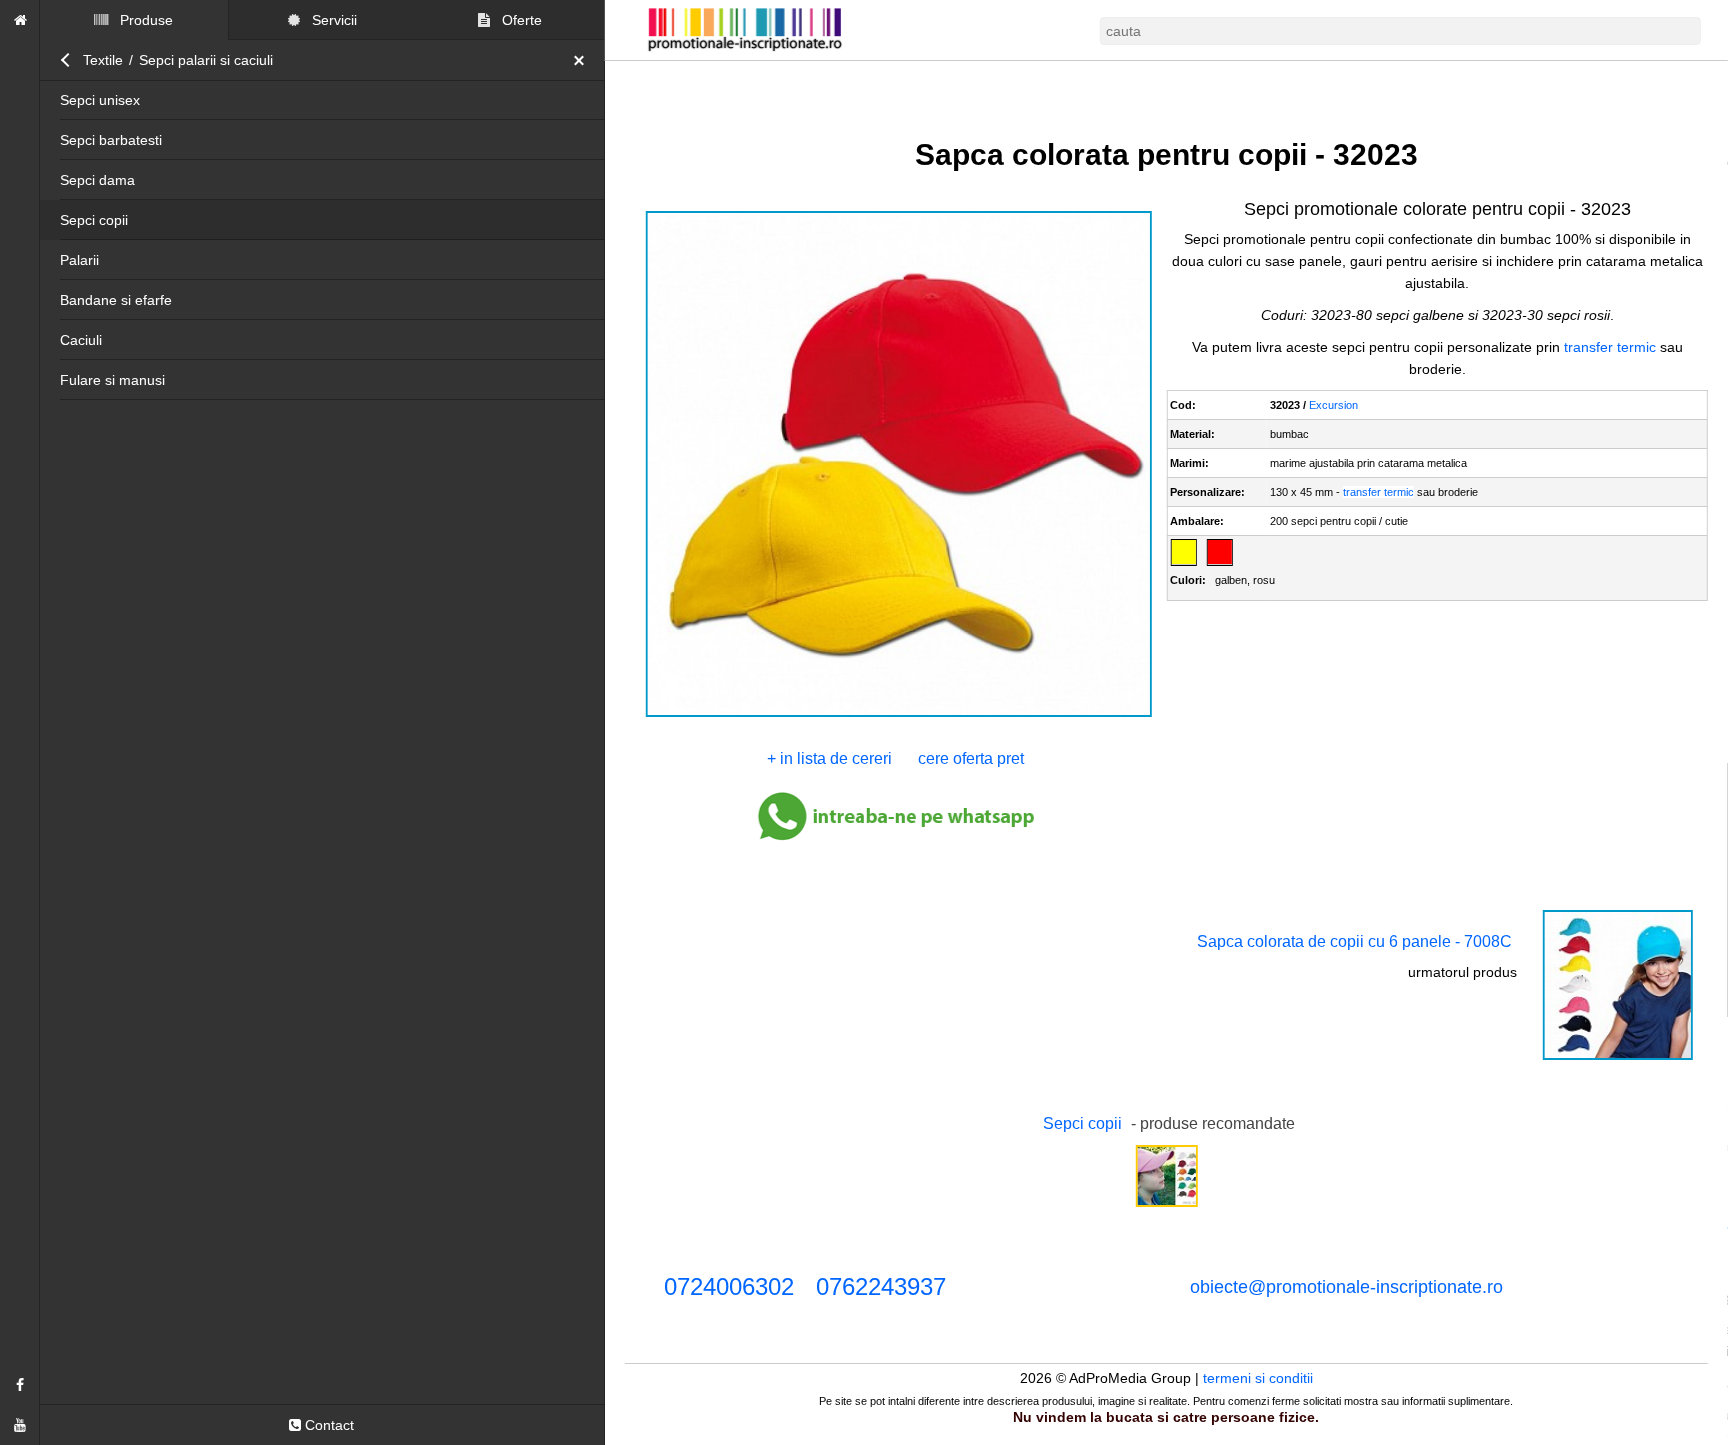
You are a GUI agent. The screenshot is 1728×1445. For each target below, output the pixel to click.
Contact (327, 1425)
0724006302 (729, 1286)
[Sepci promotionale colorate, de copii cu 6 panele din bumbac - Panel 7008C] (1618, 1058)
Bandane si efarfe (116, 300)
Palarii (79, 260)
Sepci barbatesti (111, 140)
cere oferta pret (971, 758)
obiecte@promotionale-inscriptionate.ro (1346, 1287)
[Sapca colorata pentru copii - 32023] (898, 715)
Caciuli (81, 340)
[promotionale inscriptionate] (20, 20)
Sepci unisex (100, 100)
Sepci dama (97, 180)
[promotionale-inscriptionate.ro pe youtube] (20, 1425)
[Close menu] (584, 60)
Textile (103, 60)
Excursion (1333, 405)
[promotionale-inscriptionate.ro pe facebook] (20, 1385)
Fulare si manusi (112, 380)
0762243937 (881, 1286)
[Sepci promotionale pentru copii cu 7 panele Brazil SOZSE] (1166, 1205)
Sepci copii (94, 220)
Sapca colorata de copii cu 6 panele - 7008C (1354, 941)
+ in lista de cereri (829, 758)
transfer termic (1610, 347)
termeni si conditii (1258, 1378)
